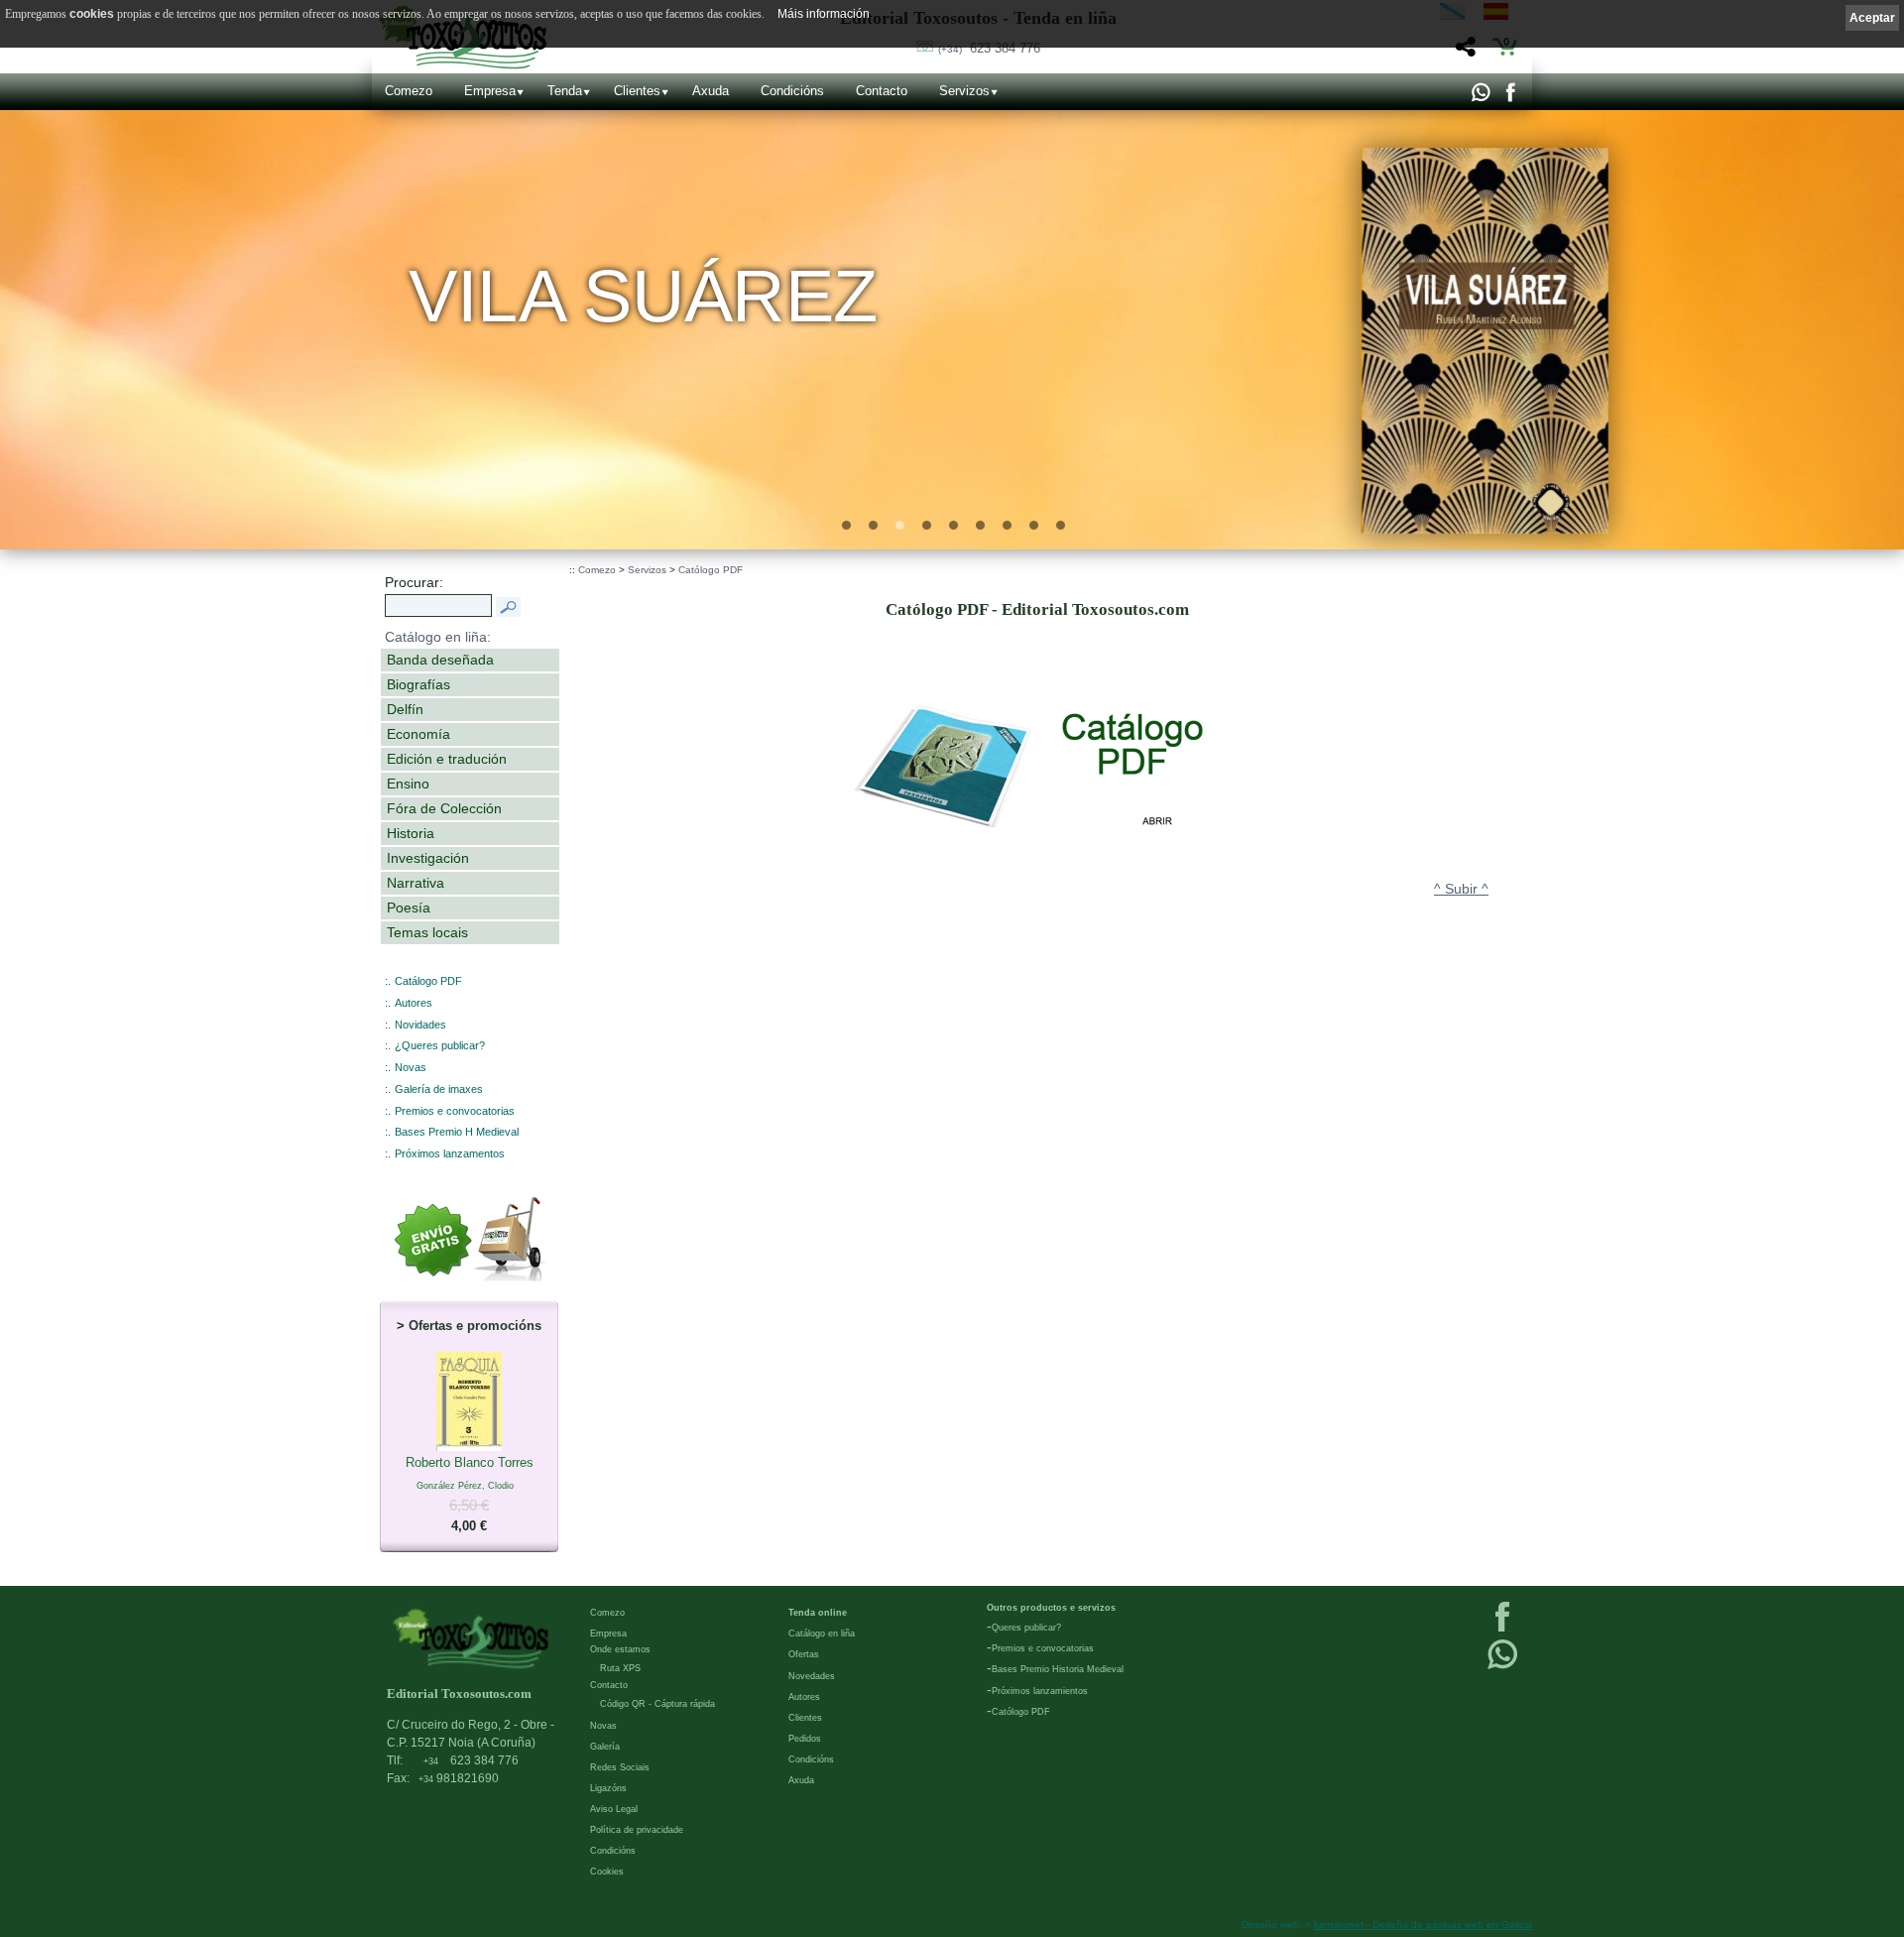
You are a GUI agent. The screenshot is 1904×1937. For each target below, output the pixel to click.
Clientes (637, 91)
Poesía (409, 908)
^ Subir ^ (1461, 889)
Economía (418, 734)
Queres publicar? (1026, 1628)
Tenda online (818, 1613)
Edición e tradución (447, 759)
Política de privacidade (637, 1830)
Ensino (408, 784)
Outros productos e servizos (1051, 1608)
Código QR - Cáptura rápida (657, 1704)
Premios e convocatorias (455, 1111)
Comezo (409, 91)
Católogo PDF (711, 570)
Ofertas (804, 1654)
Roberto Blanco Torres (470, 1494)
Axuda (711, 91)
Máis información (824, 14)
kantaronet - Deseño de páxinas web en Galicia (1423, 1925)
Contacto (882, 91)
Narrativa (416, 883)
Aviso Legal (614, 1809)
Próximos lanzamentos (450, 1153)
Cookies (607, 1872)
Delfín (405, 709)
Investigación (428, 858)
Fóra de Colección (444, 808)
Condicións (792, 91)
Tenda (565, 91)
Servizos (964, 91)
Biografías (418, 684)
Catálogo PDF (428, 981)
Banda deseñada (440, 660)
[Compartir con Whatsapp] (1480, 97)
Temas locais (427, 932)
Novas (411, 1067)
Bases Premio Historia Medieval (1058, 1669)
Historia (411, 833)
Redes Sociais (620, 1767)
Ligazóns (608, 1788)
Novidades (420, 1025)
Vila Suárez (644, 296)
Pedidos (805, 1739)
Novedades (812, 1676)
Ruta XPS (620, 1668)
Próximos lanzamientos (1040, 1691)
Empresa (490, 91)
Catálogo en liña (822, 1634)
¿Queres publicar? (440, 1045)
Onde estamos (620, 1649)
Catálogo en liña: (438, 637)
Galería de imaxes (439, 1089)
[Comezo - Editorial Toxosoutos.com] (471, 1638)
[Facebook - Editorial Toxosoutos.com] (1510, 97)
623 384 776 (989, 48)
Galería (605, 1747)
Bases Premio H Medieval (457, 1132)
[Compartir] (1463, 52)
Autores (414, 1003)
